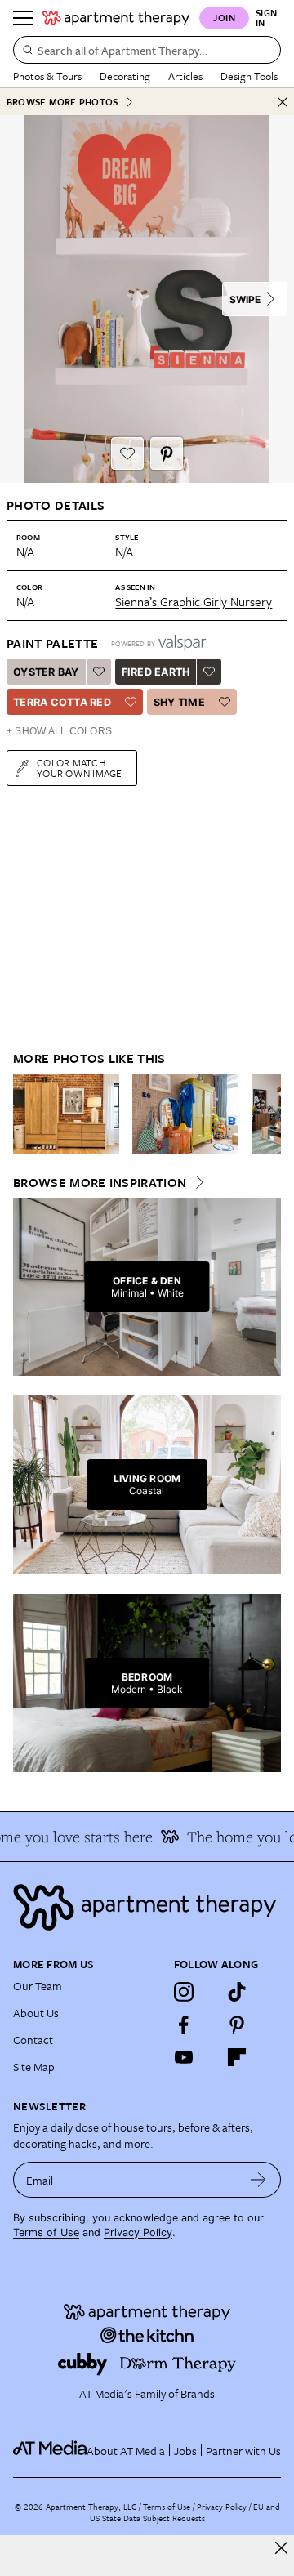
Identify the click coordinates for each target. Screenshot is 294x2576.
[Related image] (66, 1114)
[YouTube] (184, 2057)
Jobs (185, 2451)
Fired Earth (156, 672)
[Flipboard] (237, 2057)
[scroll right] (268, 1114)
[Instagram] (184, 1992)
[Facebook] (184, 2025)
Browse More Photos (62, 102)
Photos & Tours (47, 76)
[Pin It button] (167, 453)
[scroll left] (26, 1114)
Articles (185, 76)
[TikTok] (237, 1992)
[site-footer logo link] (50, 2450)
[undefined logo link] (116, 18)
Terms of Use (46, 2232)
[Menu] (23, 18)
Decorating (125, 76)
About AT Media (126, 2451)
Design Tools (249, 76)
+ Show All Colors (59, 731)
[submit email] (258, 2180)
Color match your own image (80, 768)
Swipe (245, 299)
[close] (281, 2548)
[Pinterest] (237, 2025)
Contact (33, 2040)
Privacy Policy (138, 2232)
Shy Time (179, 702)
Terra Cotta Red (62, 702)
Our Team (38, 1986)
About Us (36, 2013)
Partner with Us (243, 2451)
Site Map (34, 2067)
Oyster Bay (46, 672)
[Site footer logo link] (147, 1907)
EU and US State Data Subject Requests (185, 2512)
